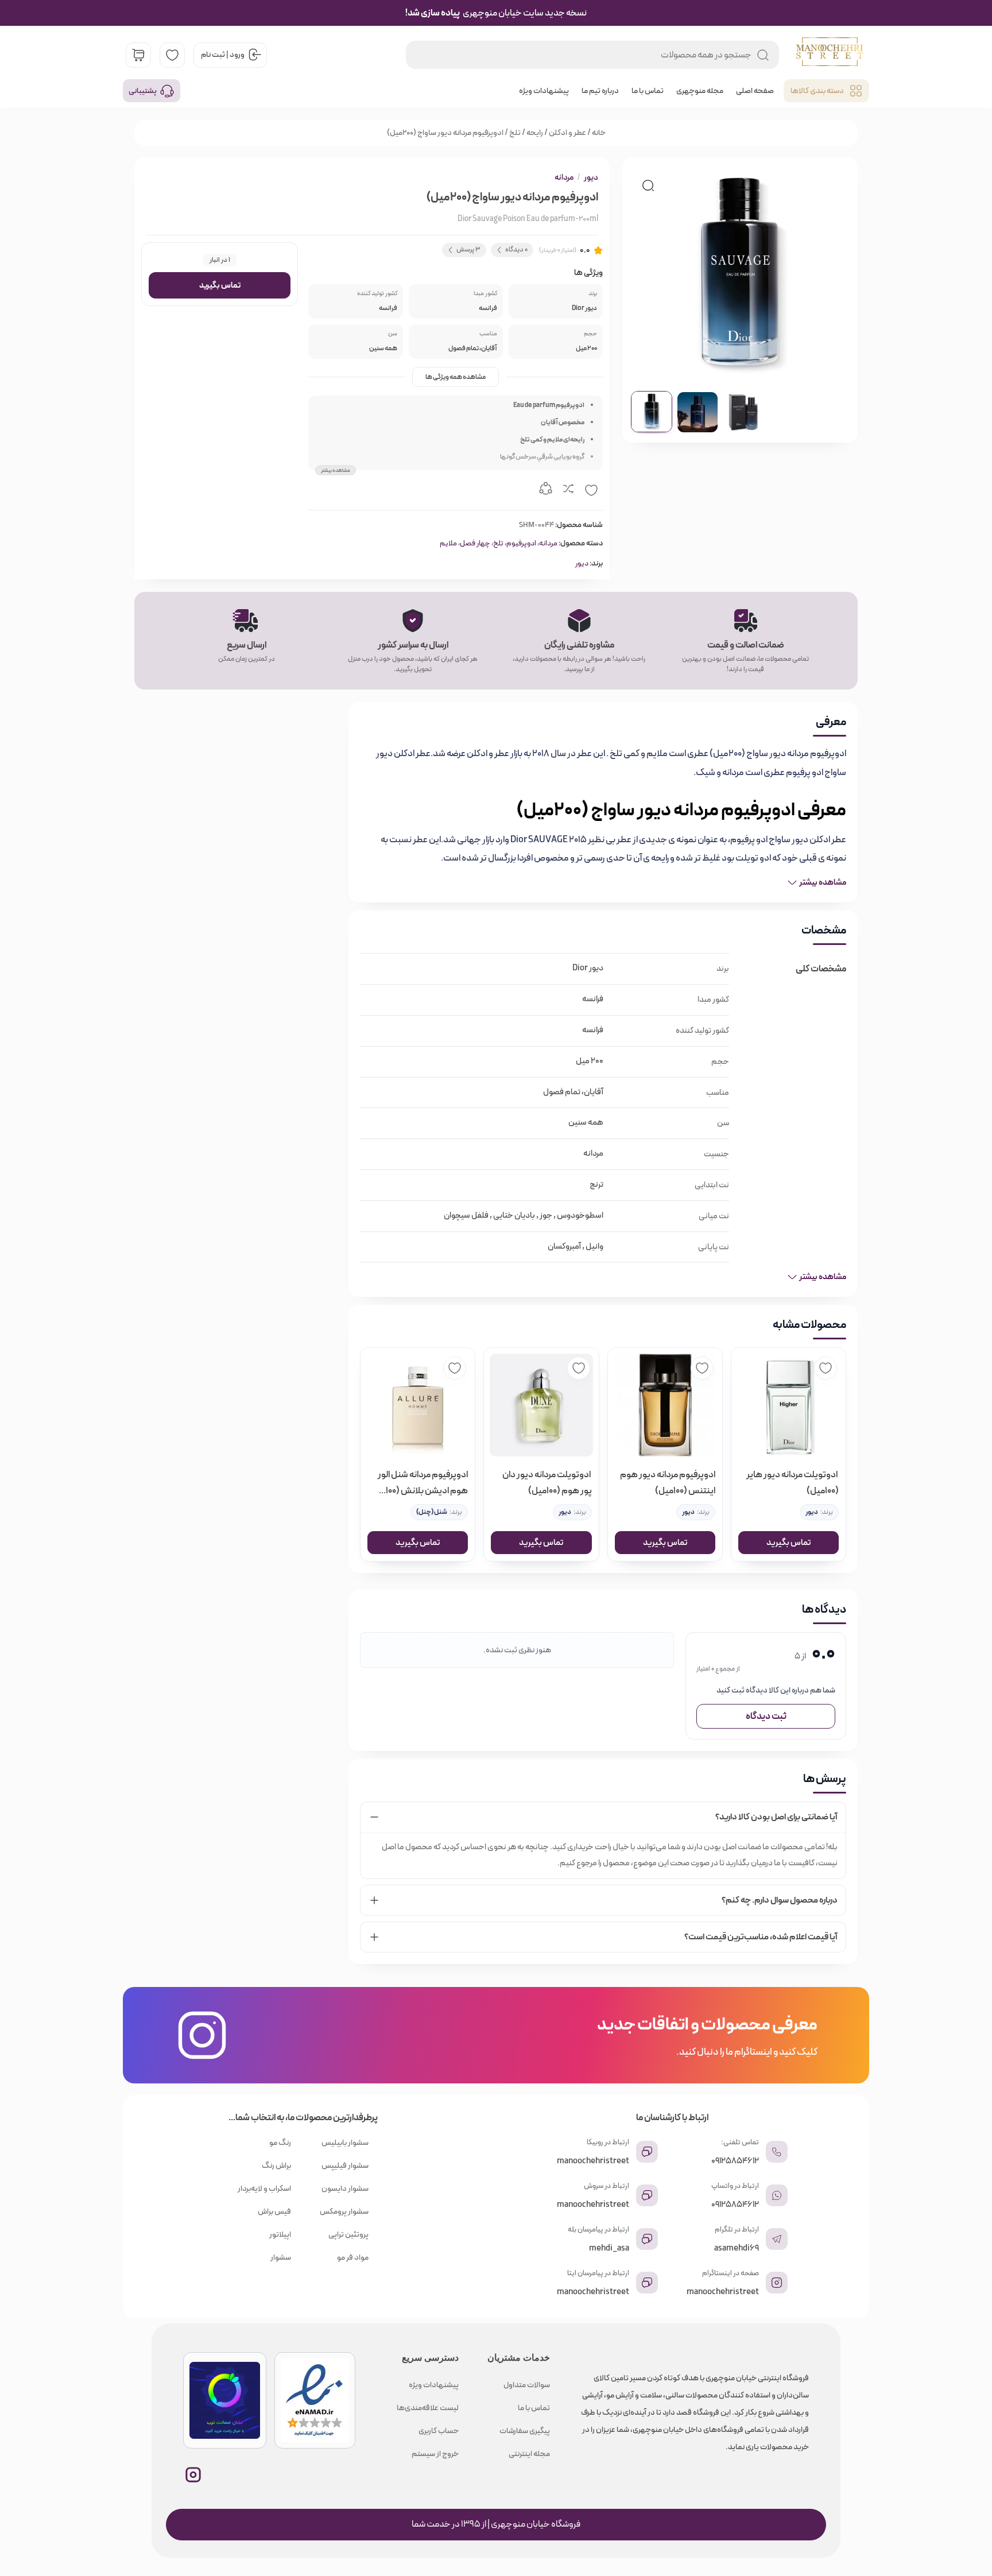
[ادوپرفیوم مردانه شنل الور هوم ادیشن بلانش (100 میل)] (418, 1405)
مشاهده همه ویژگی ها (456, 377)
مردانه (564, 177)
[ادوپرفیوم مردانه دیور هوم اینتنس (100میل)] (665, 1405)
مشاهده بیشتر (336, 470)
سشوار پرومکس (344, 2211)
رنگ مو (280, 2143)
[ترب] (225, 2400)
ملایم (448, 543)
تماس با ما (648, 91)
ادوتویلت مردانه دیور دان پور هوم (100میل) (547, 1483)
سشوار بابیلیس (345, 2143)
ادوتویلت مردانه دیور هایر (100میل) (793, 1483)
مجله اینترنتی (529, 2454)
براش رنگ (276, 2166)
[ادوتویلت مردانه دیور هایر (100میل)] (788, 1405)
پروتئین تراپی (348, 2234)
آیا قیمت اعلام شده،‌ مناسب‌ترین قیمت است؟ (761, 1937)
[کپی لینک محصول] (545, 490)
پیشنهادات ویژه (544, 91)
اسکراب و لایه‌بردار (264, 2188)
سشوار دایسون (345, 2188)
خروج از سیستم (435, 2454)
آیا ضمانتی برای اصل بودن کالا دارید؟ (776, 1817)
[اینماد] (315, 2400)
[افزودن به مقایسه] (568, 490)
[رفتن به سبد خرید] (138, 55)
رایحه (535, 133)
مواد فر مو (353, 2257)
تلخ (515, 133)
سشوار (281, 2257)
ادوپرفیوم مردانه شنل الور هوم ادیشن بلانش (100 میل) (423, 1483)
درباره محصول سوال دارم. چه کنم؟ (780, 1900)
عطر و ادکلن (567, 133)
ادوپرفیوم (521, 543)
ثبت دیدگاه (766, 1716)
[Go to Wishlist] (172, 55)
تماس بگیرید (220, 285)
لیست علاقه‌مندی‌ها (428, 2408)
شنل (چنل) (432, 1512)
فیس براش (274, 2211)
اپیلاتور (280, 2234)
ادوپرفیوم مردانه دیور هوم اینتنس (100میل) (668, 1483)
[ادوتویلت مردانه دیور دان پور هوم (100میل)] (541, 1405)
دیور (591, 177)
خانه (599, 133)
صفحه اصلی (755, 91)
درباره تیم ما (600, 91)
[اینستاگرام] (193, 2475)
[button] (648, 185)
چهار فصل (475, 543)
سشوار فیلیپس (345, 2166)
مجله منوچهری (700, 91)
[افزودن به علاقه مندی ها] (591, 490)
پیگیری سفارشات (525, 2431)
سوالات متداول (527, 2385)
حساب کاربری (439, 2431)
